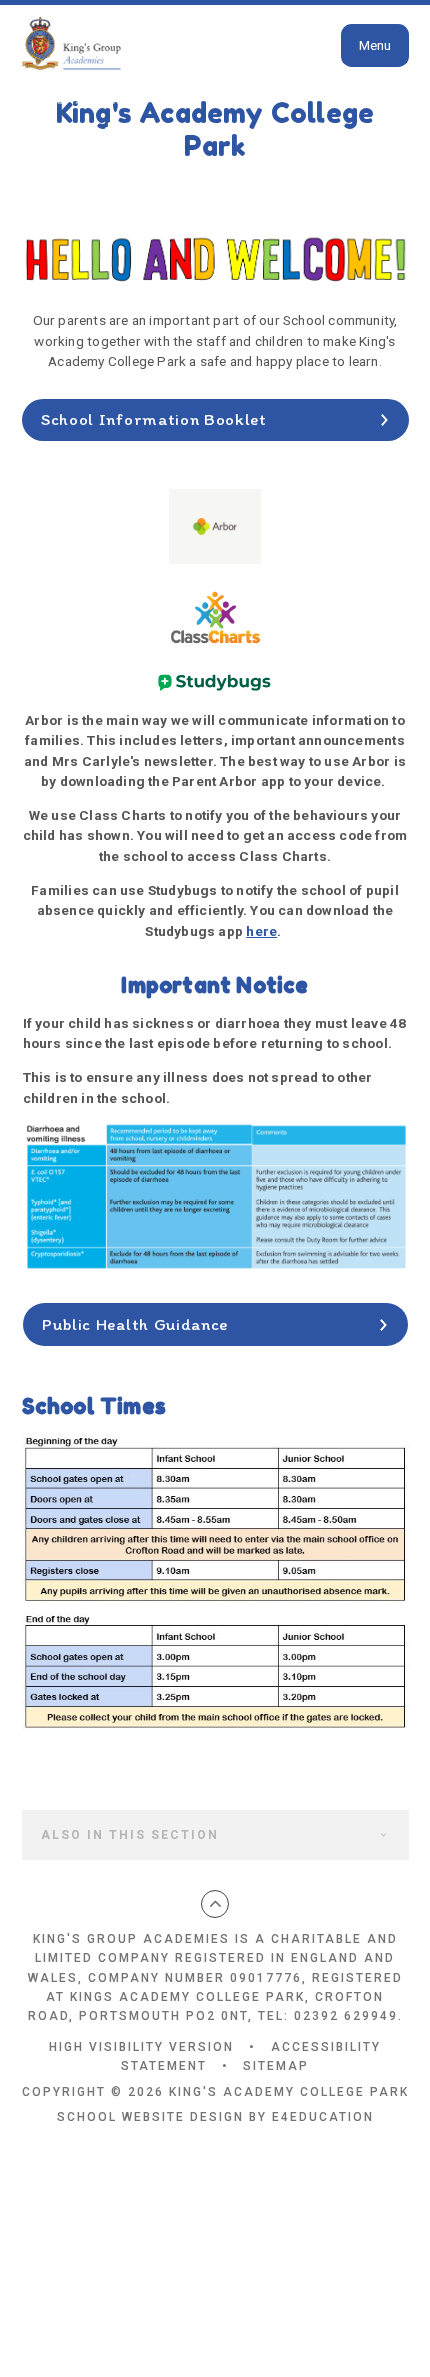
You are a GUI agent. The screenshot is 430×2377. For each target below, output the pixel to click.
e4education (323, 2117)
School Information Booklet (154, 419)
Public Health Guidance (135, 1324)
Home (44, 100)
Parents (127, 100)
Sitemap (276, 2066)
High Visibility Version (141, 2047)
